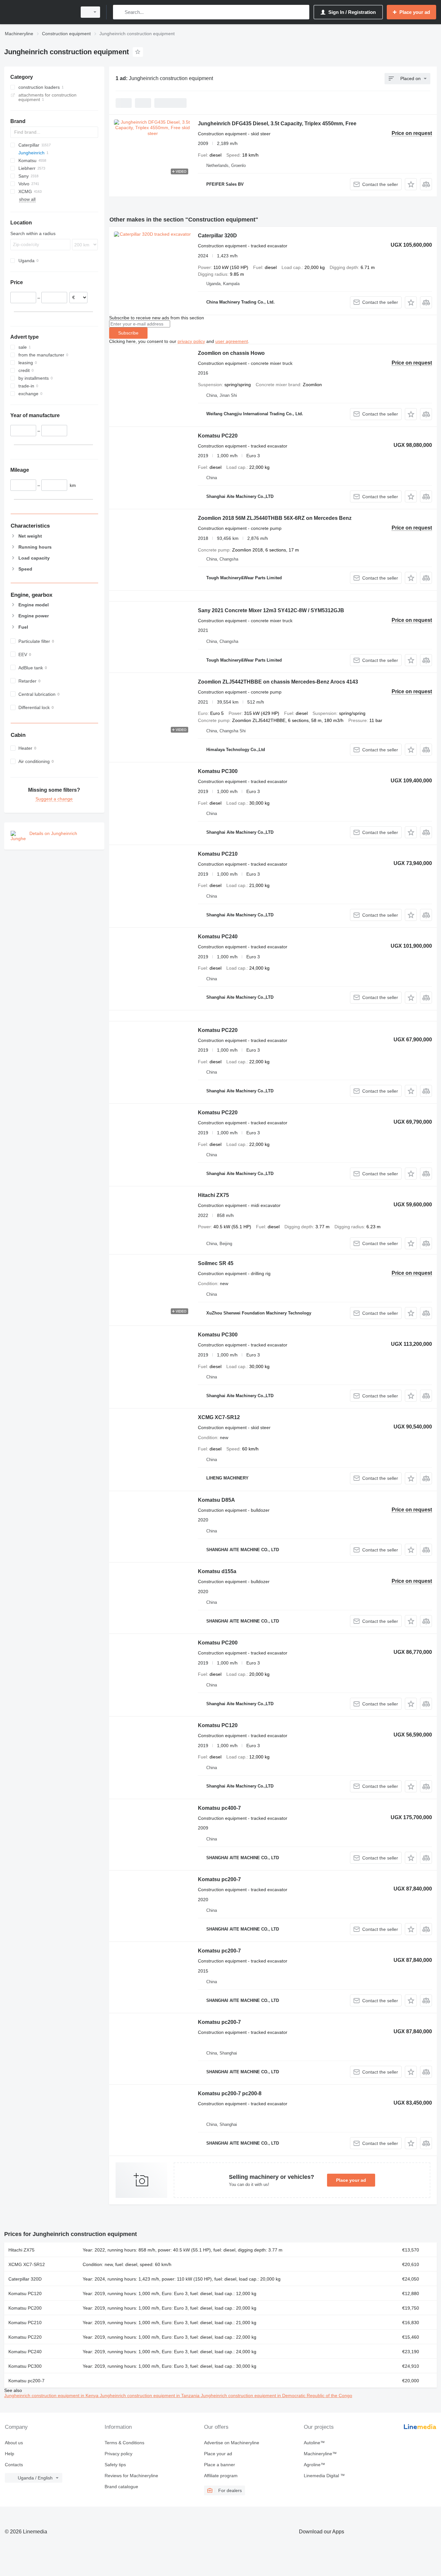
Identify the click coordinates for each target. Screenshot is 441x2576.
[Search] (119, 12)
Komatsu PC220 (218, 436)
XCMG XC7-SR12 (219, 1417)
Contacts (14, 2465)
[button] (411, 184)
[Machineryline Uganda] (39, 12)
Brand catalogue (121, 2487)
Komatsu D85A (216, 1500)
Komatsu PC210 (218, 854)
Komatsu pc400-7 (219, 1808)
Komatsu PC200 (218, 1643)
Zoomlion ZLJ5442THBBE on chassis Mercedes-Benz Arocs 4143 (278, 682)
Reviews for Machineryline (131, 2476)
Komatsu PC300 (218, 771)
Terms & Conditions (124, 2443)
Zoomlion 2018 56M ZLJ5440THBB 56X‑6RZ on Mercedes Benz (275, 518)
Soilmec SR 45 (216, 1263)
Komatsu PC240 (218, 937)
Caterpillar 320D (217, 236)
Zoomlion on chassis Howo (231, 353)
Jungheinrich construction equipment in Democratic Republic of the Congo (277, 2396)
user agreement (232, 341)
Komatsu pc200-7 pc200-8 (230, 2093)
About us (14, 2443)
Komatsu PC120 (218, 1725)
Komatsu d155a (217, 1571)
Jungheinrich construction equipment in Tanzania (150, 2396)
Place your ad (351, 2180)
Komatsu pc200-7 (219, 1879)
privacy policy (191, 341)
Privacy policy (118, 2454)
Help (10, 2454)
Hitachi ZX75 (213, 1195)
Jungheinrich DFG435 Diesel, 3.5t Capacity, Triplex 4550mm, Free (277, 124)
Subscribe (128, 333)
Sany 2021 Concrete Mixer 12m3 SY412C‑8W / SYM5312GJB (271, 610)
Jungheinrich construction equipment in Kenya (52, 2396)
